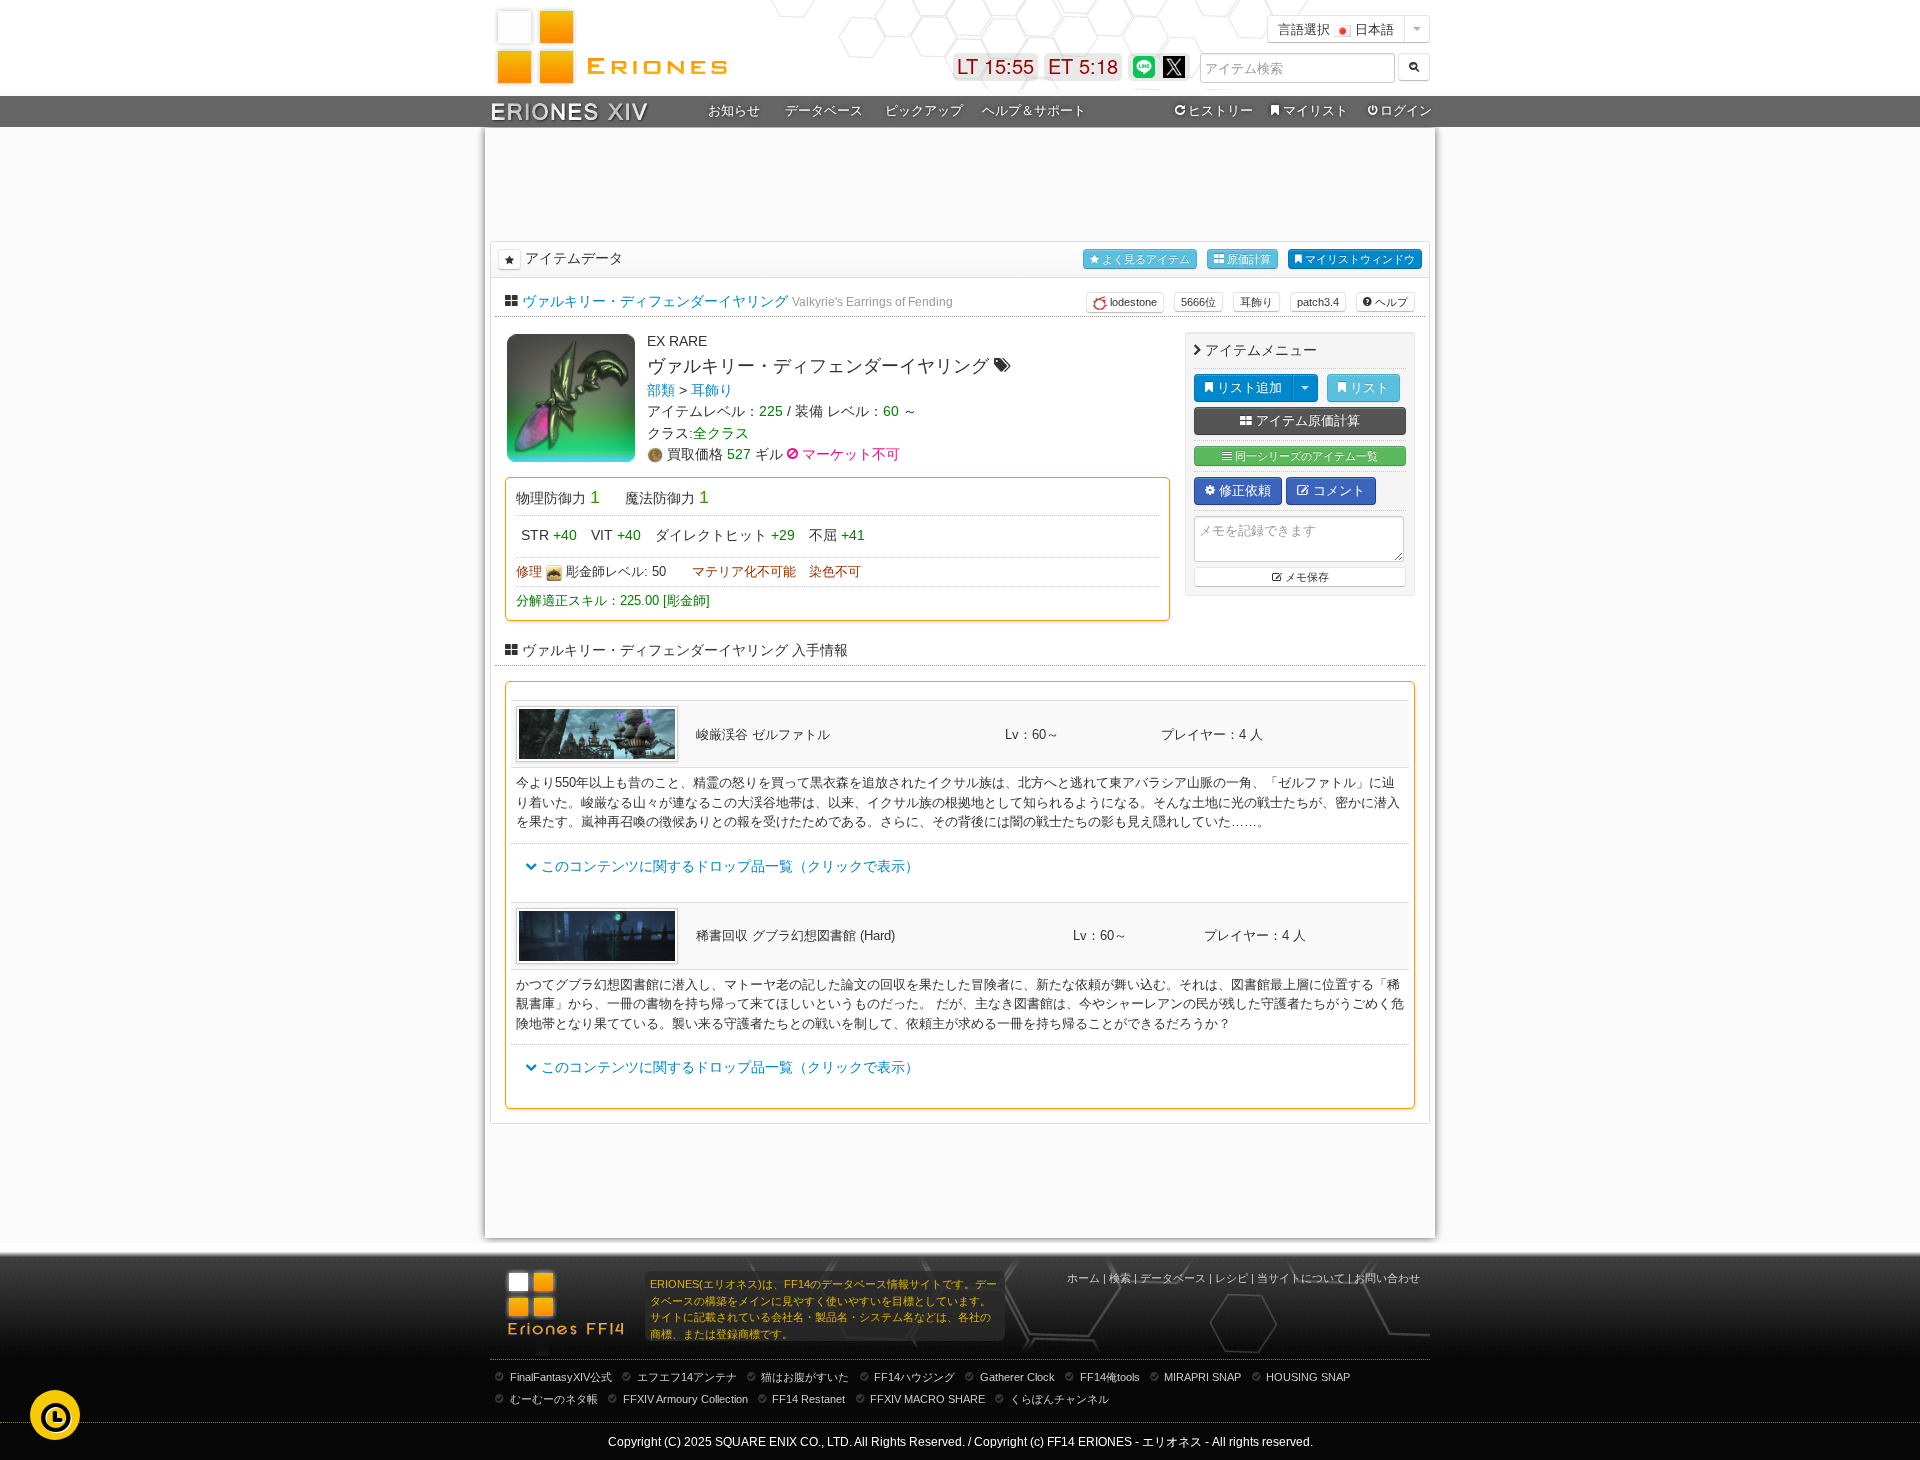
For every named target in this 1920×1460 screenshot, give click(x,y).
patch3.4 (1318, 302)
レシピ (1231, 1278)
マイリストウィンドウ (1358, 259)
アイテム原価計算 (1306, 420)
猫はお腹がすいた (805, 1377)
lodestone (1132, 302)
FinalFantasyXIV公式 (561, 1377)
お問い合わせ (1387, 1278)
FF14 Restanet (808, 1399)
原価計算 (1247, 259)
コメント (1337, 490)
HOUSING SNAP (1308, 1377)
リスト (1367, 387)
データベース (1173, 1278)
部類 (661, 390)
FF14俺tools (1110, 1377)
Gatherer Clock (1017, 1377)
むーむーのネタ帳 (554, 1399)
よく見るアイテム (1144, 259)
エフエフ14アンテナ (687, 1377)
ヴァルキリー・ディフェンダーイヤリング (655, 301)
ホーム (1083, 1278)
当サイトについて (1301, 1278)
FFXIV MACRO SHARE (927, 1399)
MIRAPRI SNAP (1202, 1377)
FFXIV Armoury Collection (685, 1399)
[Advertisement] (960, 181)
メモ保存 (1305, 577)
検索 (1120, 1278)
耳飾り (1256, 302)
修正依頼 (1243, 490)
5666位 (1198, 302)
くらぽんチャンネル (1059, 1399)
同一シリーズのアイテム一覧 (1305, 456)
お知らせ (734, 110)
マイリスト (1315, 110)
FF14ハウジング (914, 1377)
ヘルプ (1390, 302)
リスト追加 (1247, 387)
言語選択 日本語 (1336, 28)
